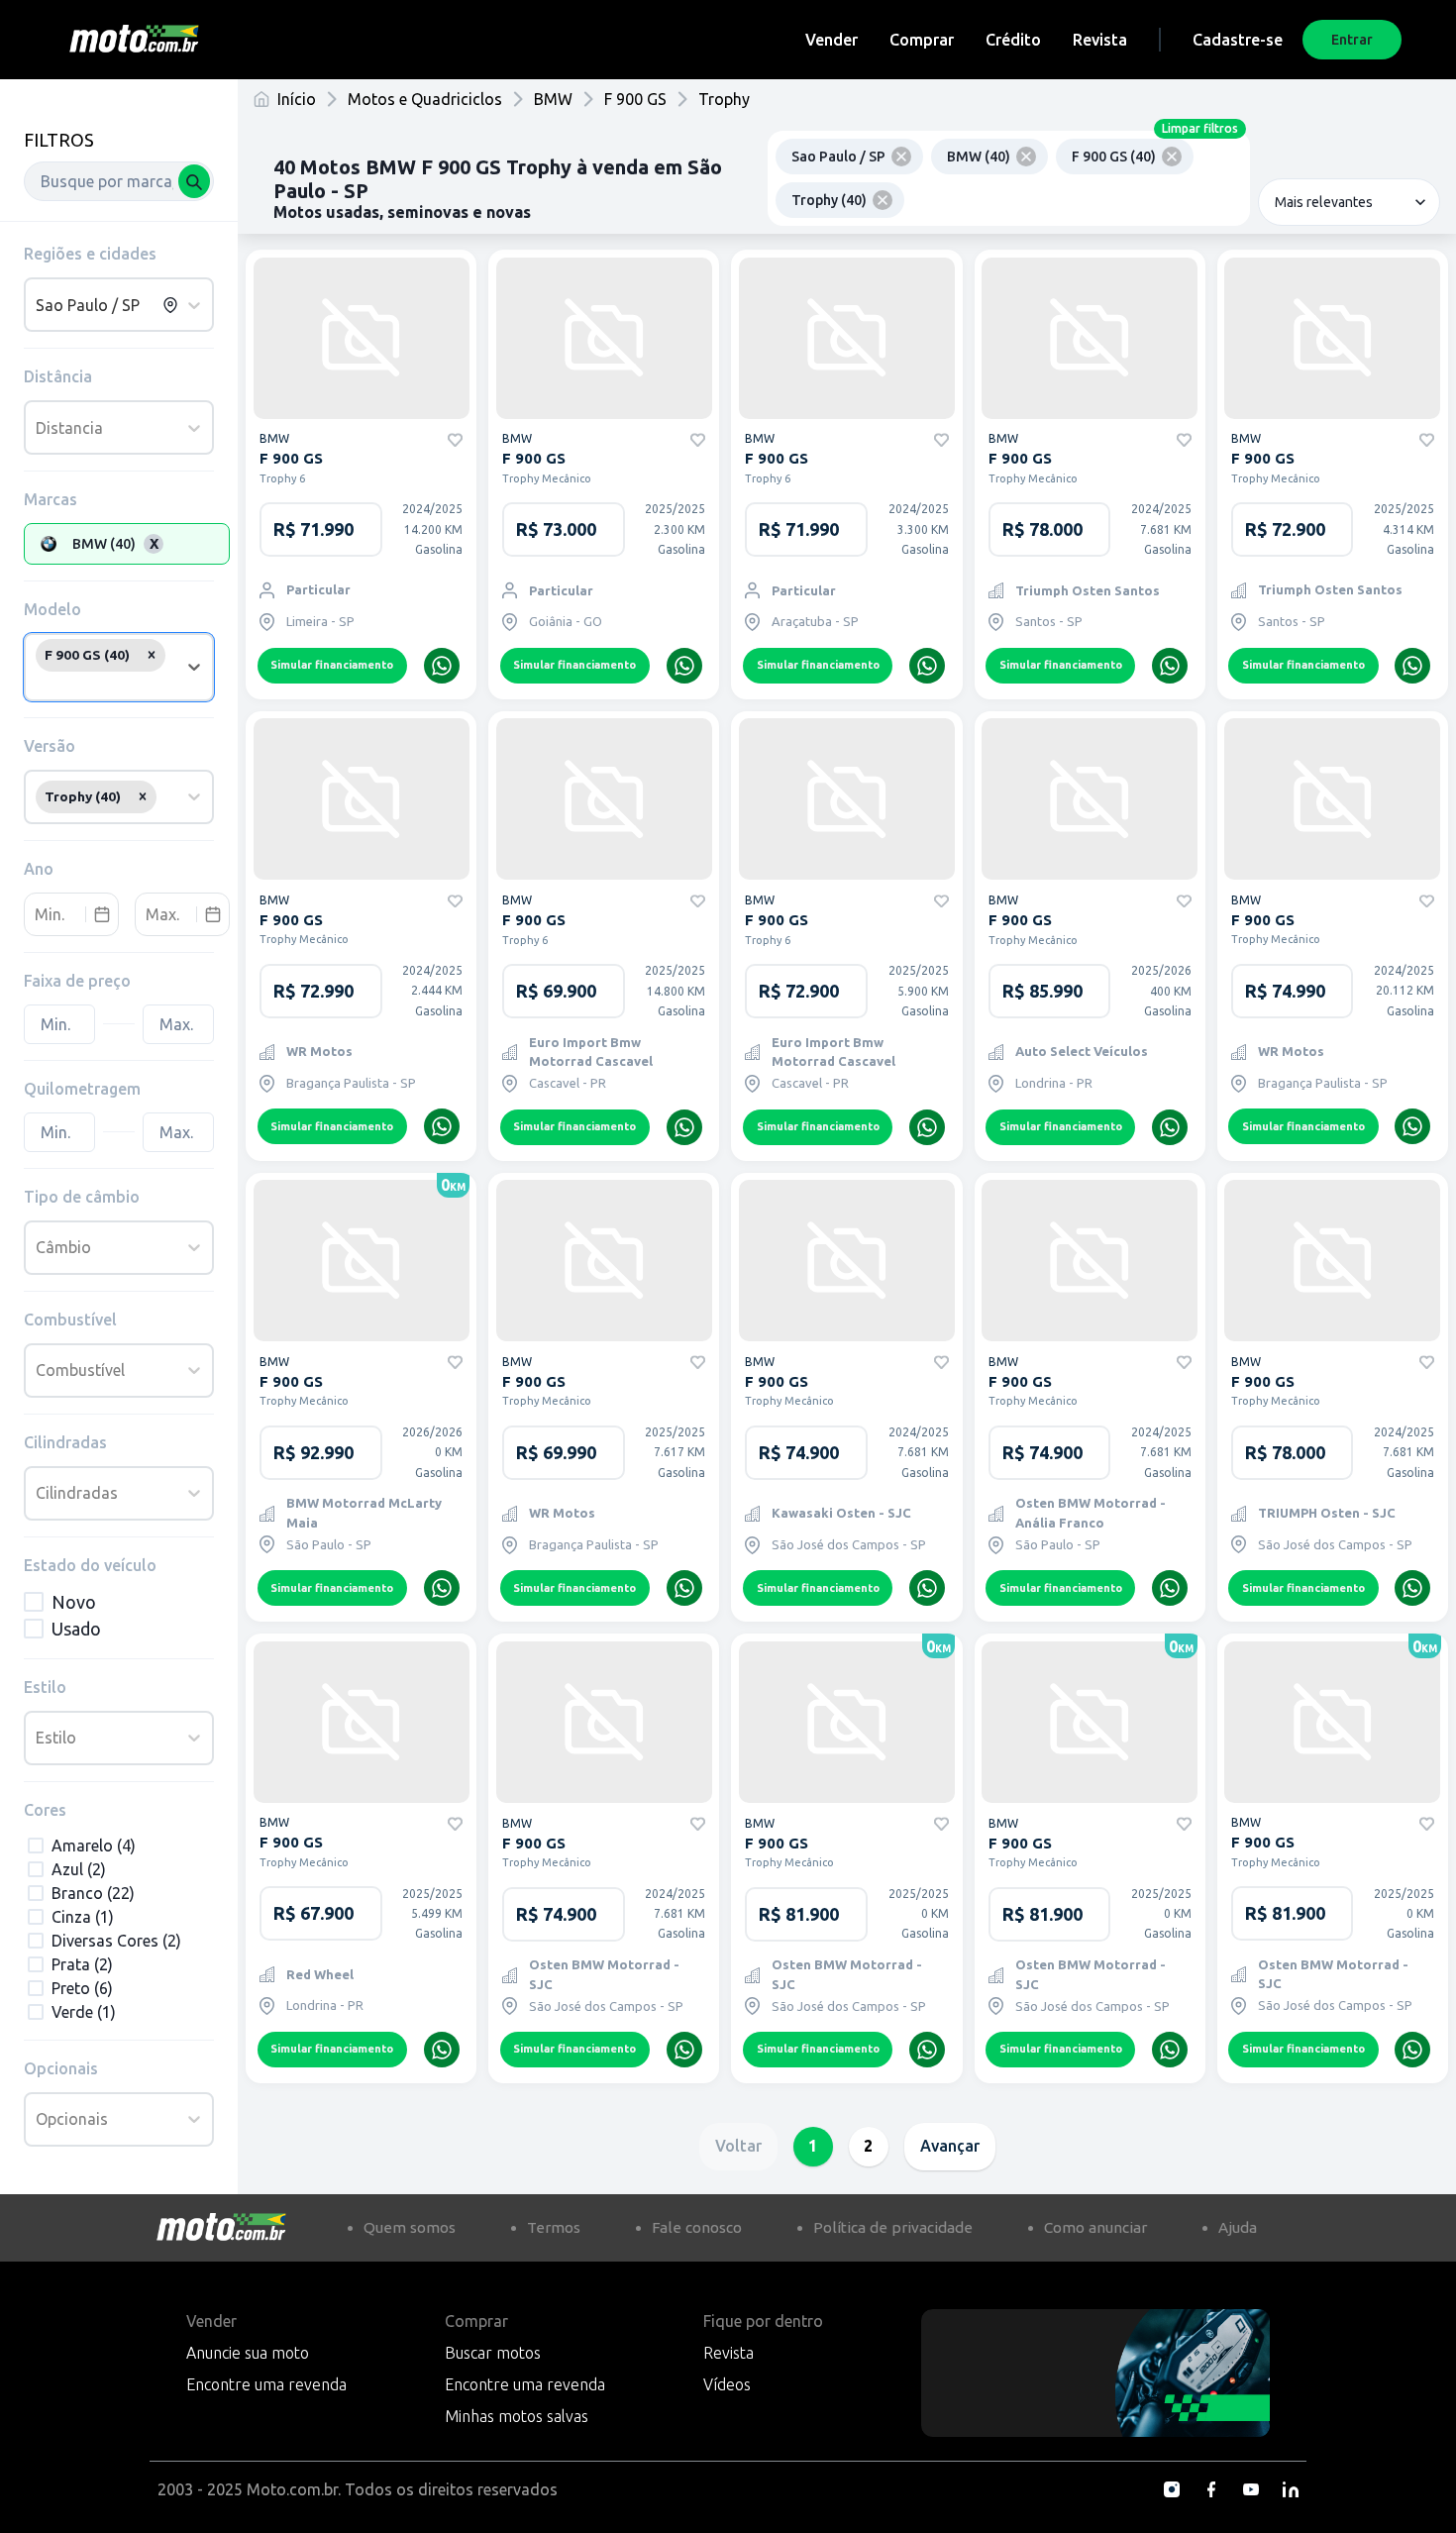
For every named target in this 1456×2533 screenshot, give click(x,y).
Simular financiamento (332, 665)
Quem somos (410, 2227)
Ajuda (1238, 2227)
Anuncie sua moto (248, 2353)
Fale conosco (697, 2227)
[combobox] (119, 181)
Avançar (950, 2146)
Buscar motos (493, 2353)
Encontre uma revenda (266, 2384)
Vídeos (727, 2384)
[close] (901, 157)
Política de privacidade (893, 2227)
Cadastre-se (1238, 40)
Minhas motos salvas (517, 2416)
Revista (1100, 40)
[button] (152, 655)
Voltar (738, 2146)
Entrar (1352, 40)
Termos (554, 2227)
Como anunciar (1095, 2227)
